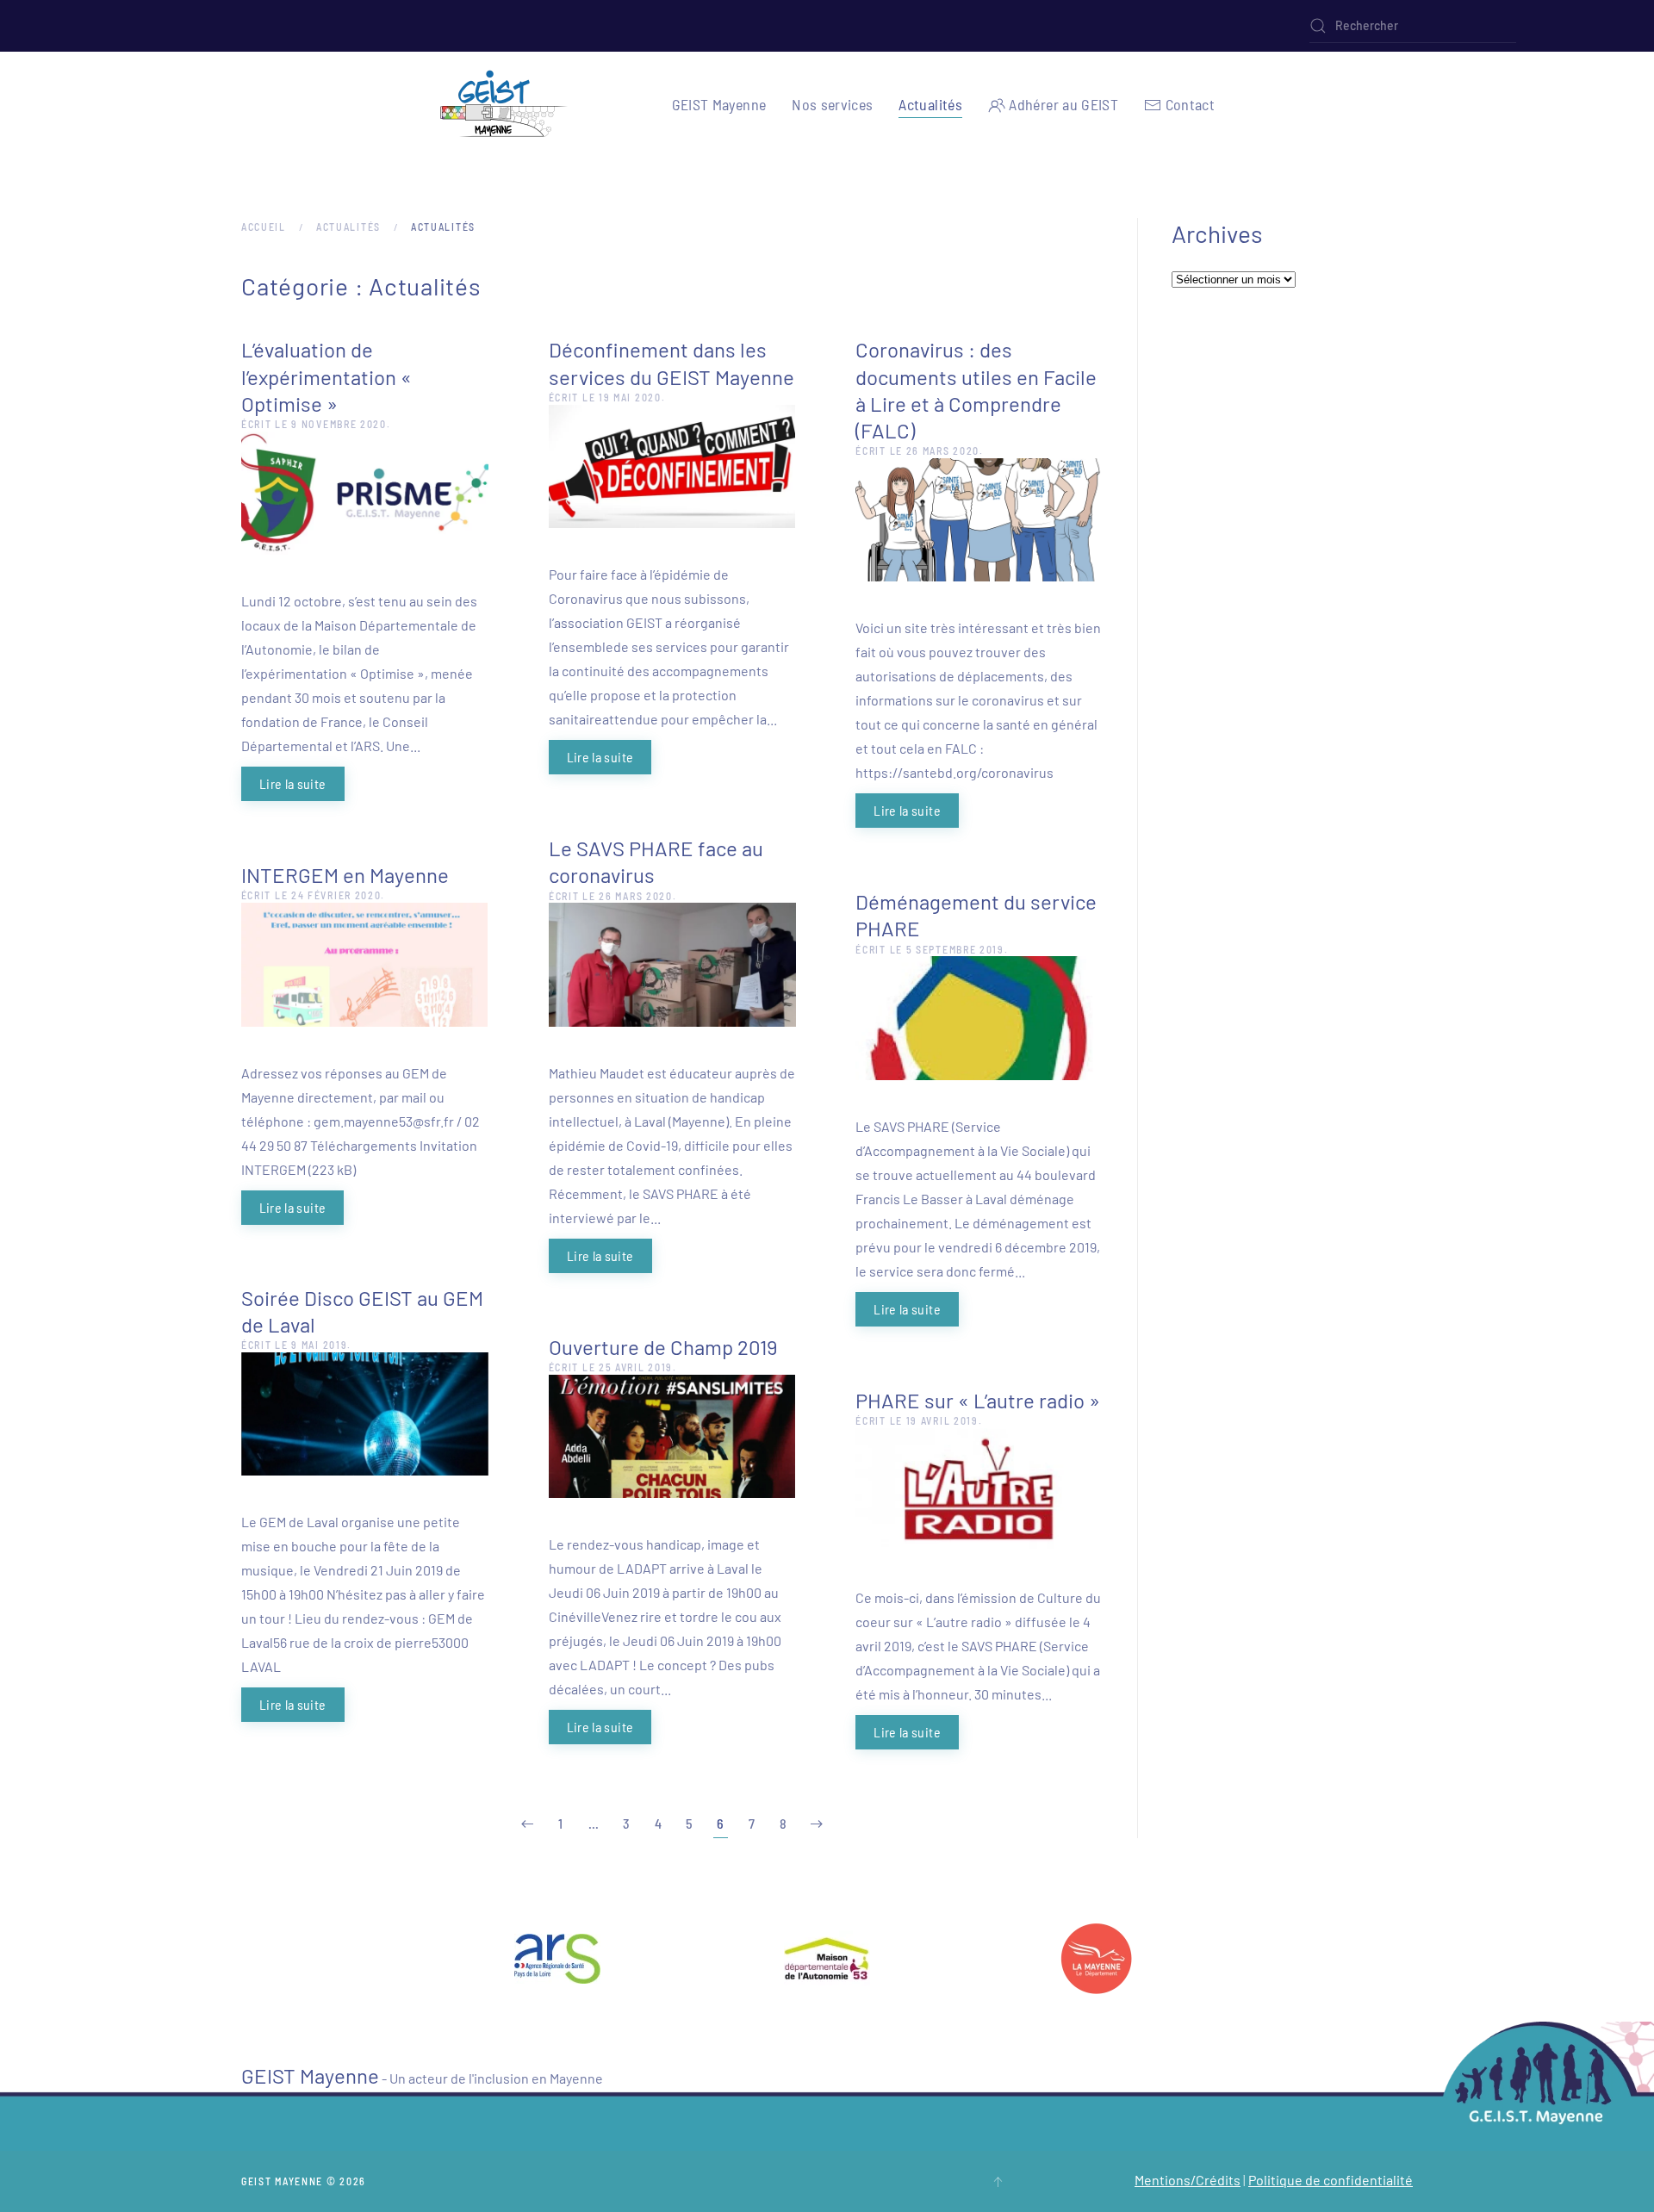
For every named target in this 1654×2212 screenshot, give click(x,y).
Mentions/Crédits (1188, 2180)
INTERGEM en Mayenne (345, 875)
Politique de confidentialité (1331, 2180)
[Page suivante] (817, 1824)
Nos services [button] (832, 104)
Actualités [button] (930, 104)
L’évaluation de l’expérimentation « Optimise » (326, 376)
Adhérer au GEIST (1063, 104)
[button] (998, 2182)
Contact (1190, 104)
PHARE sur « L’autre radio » (978, 1400)
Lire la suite (293, 783)
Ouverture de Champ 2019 (663, 1347)
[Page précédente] (527, 1824)
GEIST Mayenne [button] (719, 104)
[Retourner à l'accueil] (504, 105)
